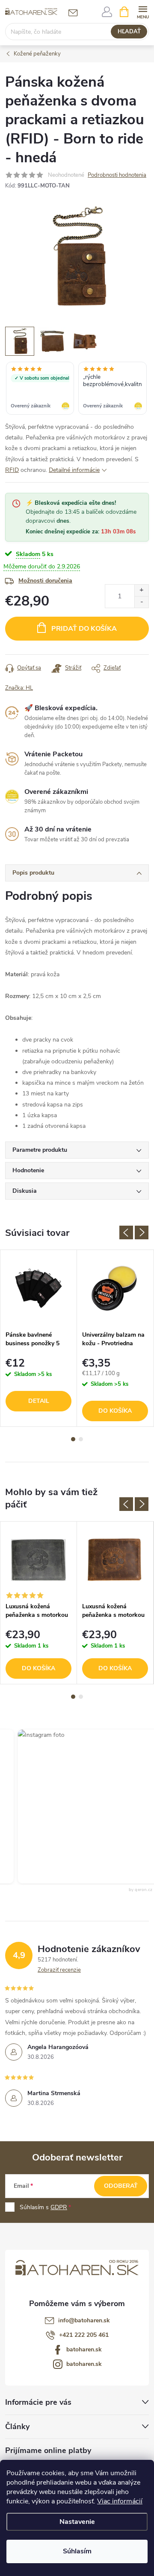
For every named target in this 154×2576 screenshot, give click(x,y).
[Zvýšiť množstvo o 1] (141, 590)
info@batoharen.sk (84, 2320)
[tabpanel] (39, 1338)
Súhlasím (77, 2551)
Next (142, 1232)
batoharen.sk (84, 2349)
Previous (126, 1232)
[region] (77, 389)
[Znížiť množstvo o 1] (141, 602)
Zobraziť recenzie (59, 1970)
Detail (39, 1401)
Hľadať (129, 32)
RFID (12, 470)
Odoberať (121, 2186)
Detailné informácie (74, 470)
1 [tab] (73, 1439)
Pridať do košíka (84, 629)
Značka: (19, 688)
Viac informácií (120, 2501)
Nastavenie (77, 2522)
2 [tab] (81, 1439)
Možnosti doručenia (45, 581)
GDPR (59, 2207)
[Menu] (143, 11)
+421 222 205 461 (84, 2335)
